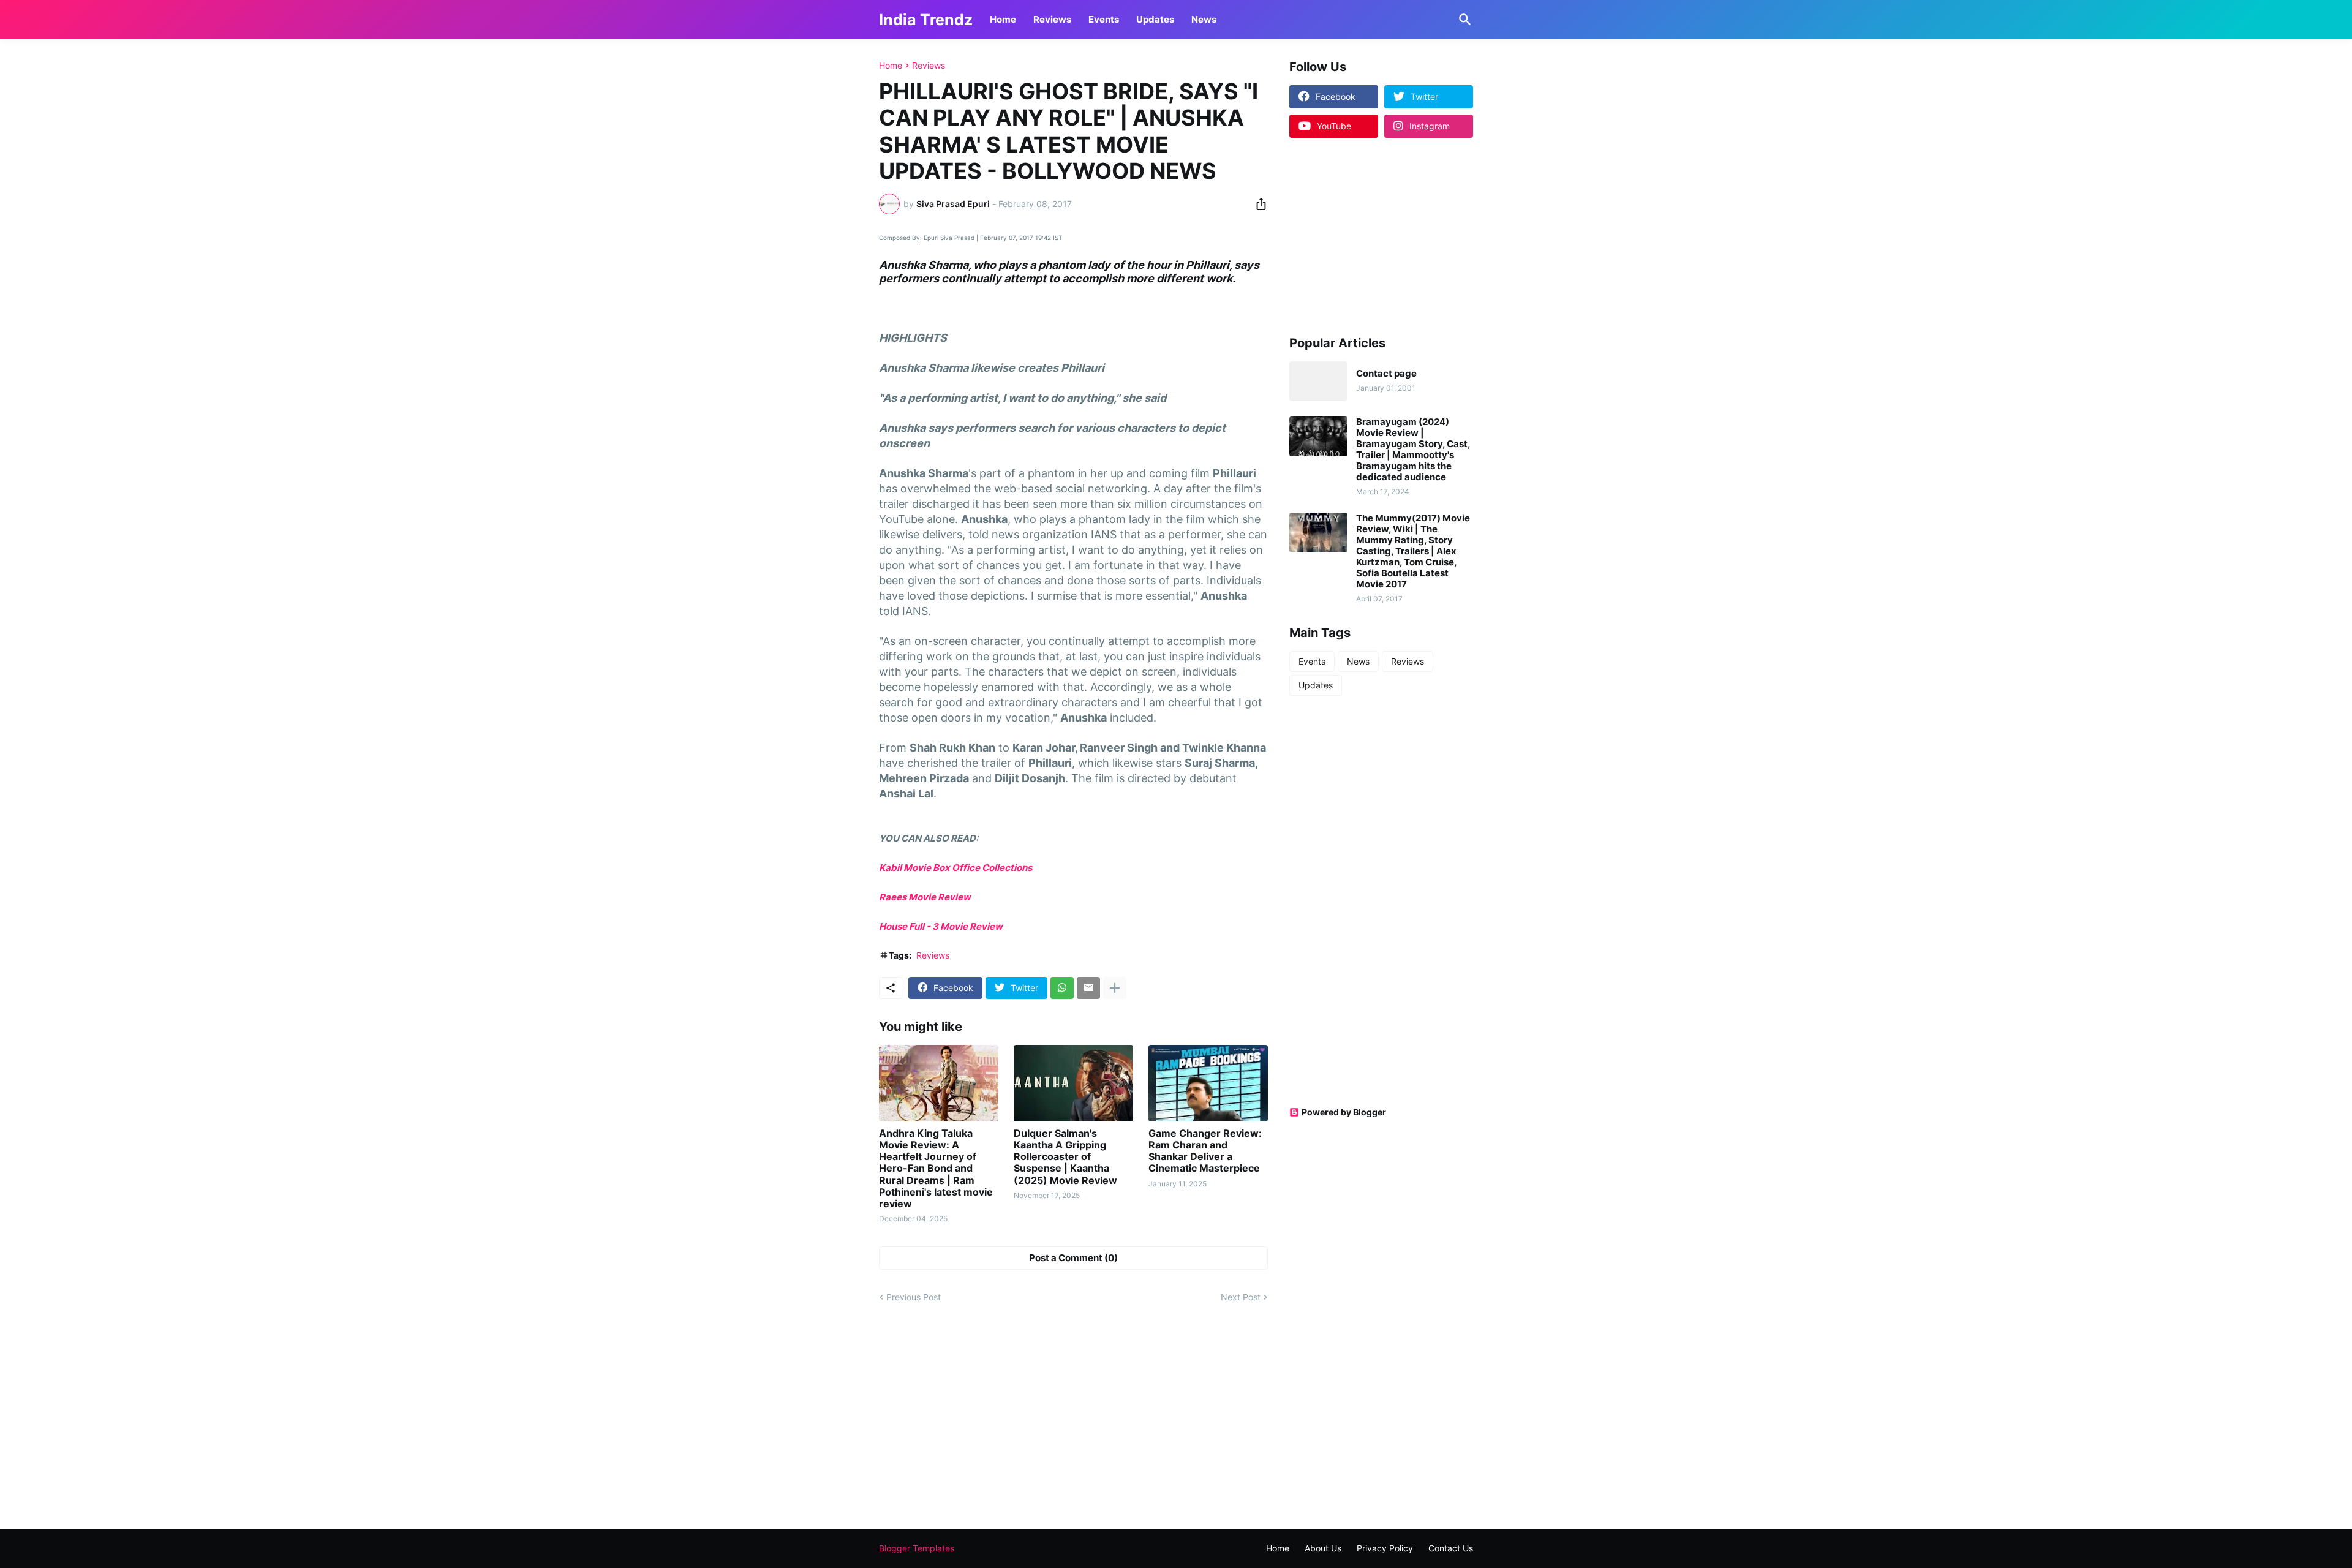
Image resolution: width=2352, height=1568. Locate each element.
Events (1104, 19)
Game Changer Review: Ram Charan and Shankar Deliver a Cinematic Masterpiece (1205, 1151)
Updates (1155, 19)
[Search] (1463, 20)
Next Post (1241, 1297)
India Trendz (926, 20)
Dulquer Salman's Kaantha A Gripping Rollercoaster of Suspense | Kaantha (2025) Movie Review (1065, 1157)
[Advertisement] (1366, 236)
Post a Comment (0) (1073, 1258)
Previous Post (914, 1297)
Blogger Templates (917, 1548)
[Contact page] (1318, 381)
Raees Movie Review (925, 897)
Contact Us (1451, 1548)
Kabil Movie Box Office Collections (956, 868)
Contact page (1386, 374)
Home (1003, 19)
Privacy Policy (1385, 1548)
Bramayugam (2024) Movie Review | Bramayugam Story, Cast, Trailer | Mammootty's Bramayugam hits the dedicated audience (1413, 450)
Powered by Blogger (1344, 1112)
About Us (1323, 1548)
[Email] (1088, 988)
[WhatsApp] (1062, 988)
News (1204, 19)
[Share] (1257, 204)
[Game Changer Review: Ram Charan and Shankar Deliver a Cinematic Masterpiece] (1208, 1083)
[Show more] (1115, 988)
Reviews (1052, 19)
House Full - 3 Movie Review (942, 926)
